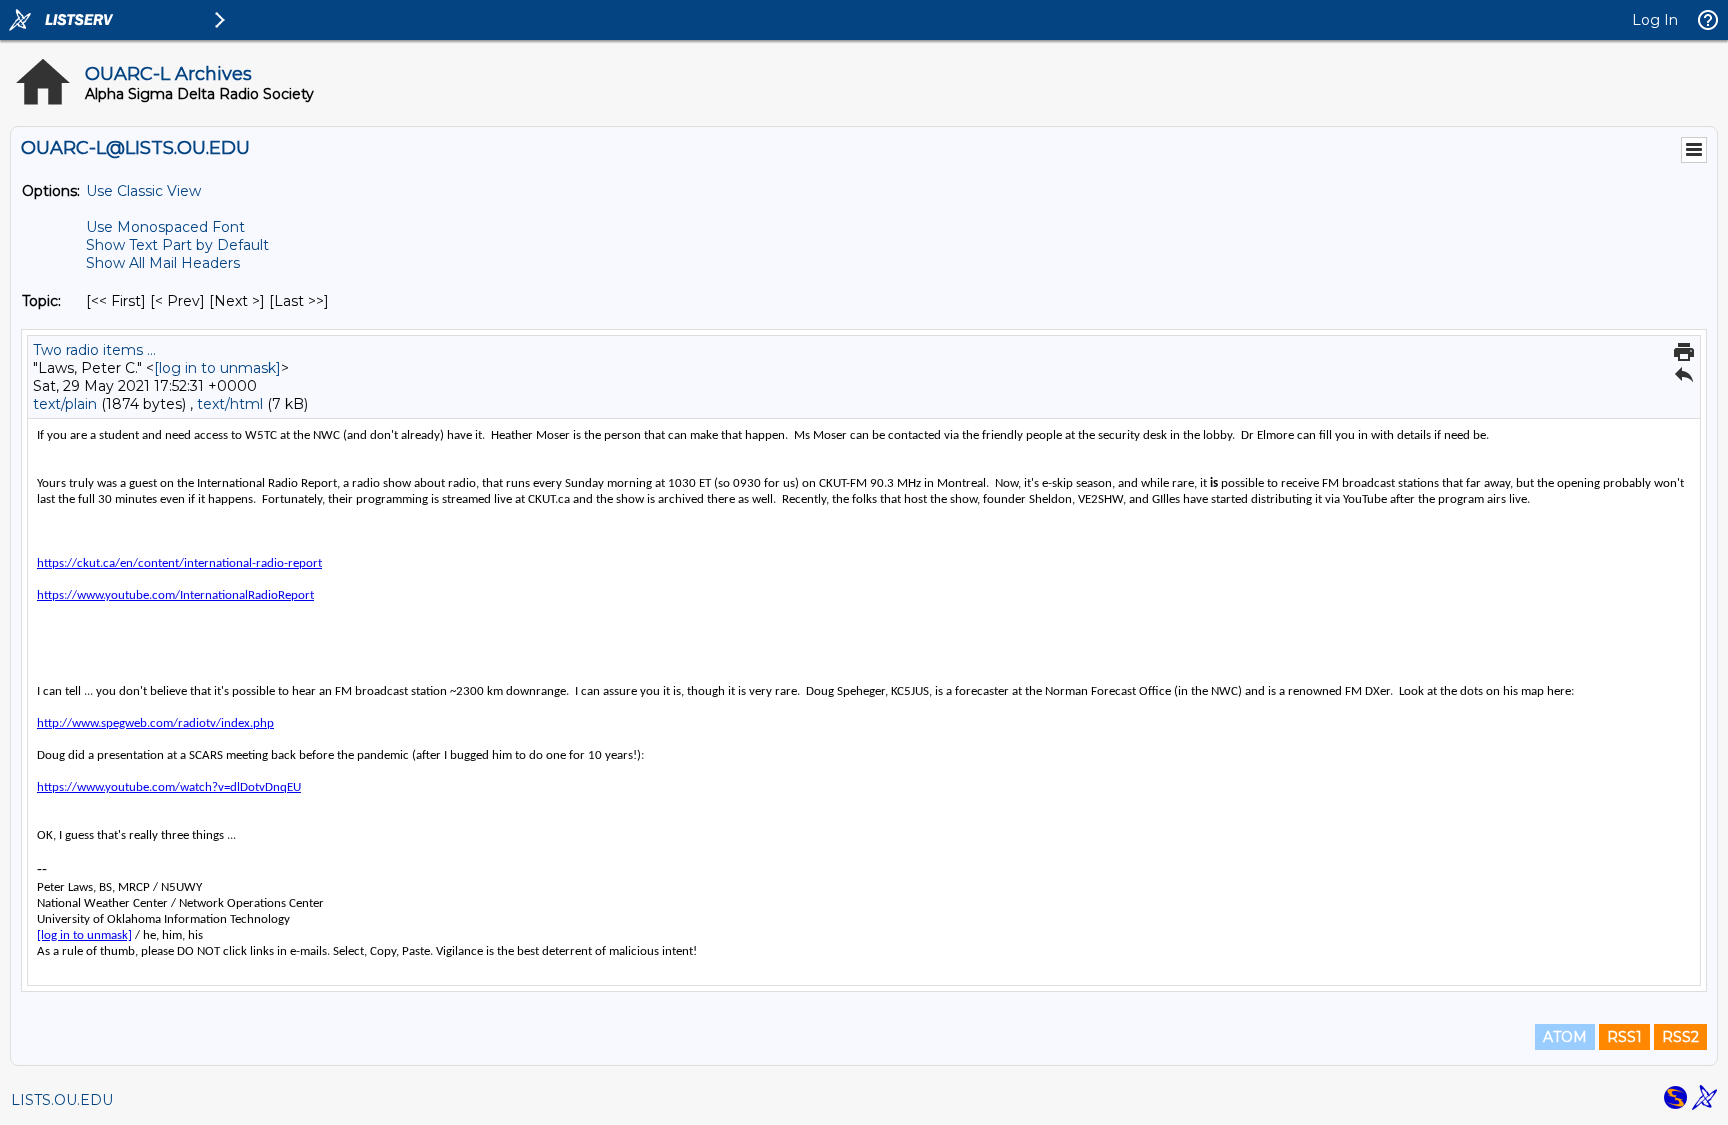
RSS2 (1680, 1037)
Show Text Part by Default (177, 245)
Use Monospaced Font (165, 227)
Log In (1655, 20)
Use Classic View (143, 191)
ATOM (1565, 1037)
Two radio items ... (94, 350)
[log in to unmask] (217, 368)
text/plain (65, 404)
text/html (230, 404)
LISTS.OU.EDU (62, 1100)
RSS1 (1624, 1037)
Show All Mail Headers (163, 263)
